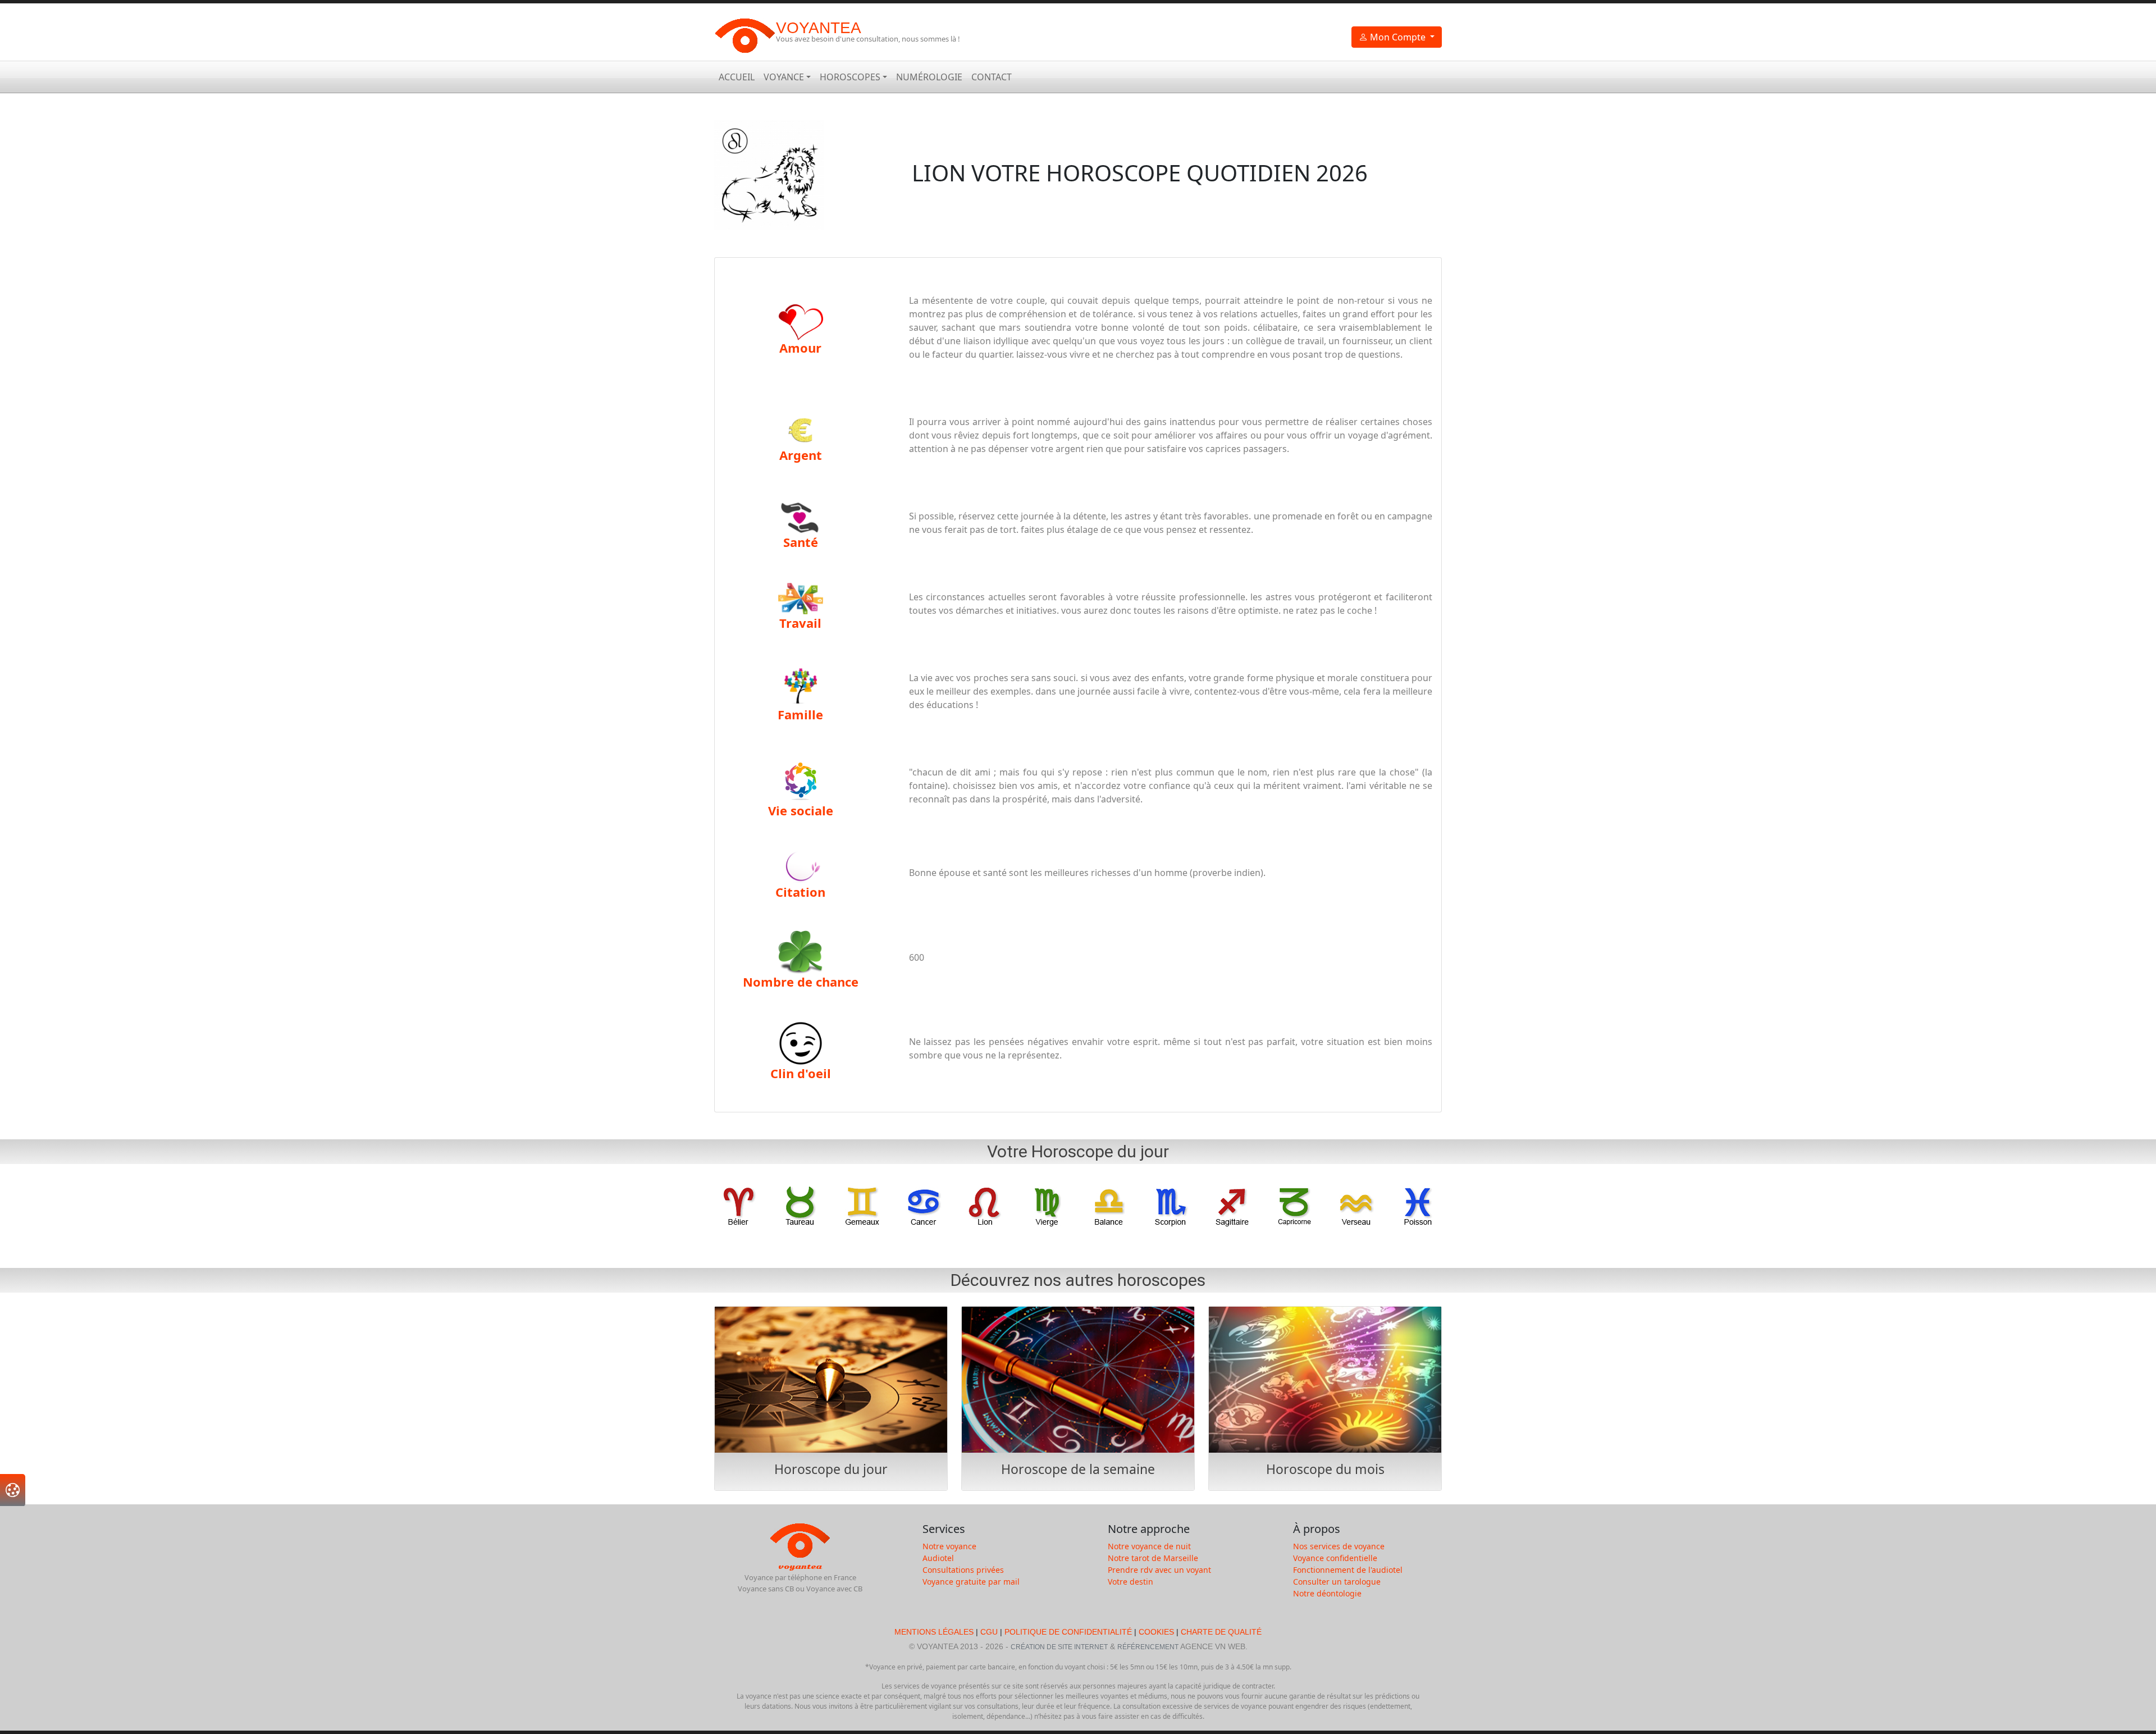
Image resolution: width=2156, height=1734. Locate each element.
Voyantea (819, 28)
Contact (992, 77)
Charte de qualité (1221, 1632)
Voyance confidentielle (1335, 1558)
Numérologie (929, 77)
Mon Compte (1398, 37)
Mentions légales (935, 1632)
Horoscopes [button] (850, 77)
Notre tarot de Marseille (1153, 1558)
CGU (989, 1632)
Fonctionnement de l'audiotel (1348, 1570)
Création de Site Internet (1059, 1647)
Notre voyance (949, 1546)
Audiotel (938, 1558)
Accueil (737, 77)
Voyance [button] (784, 77)
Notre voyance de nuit (1149, 1546)
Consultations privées (963, 1570)
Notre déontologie (1327, 1593)
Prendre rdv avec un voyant (1159, 1570)
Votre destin (1130, 1582)
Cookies (1156, 1632)
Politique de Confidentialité (1068, 1632)
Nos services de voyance (1339, 1546)
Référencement (1148, 1647)
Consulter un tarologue (1337, 1582)
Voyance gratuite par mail (971, 1582)
